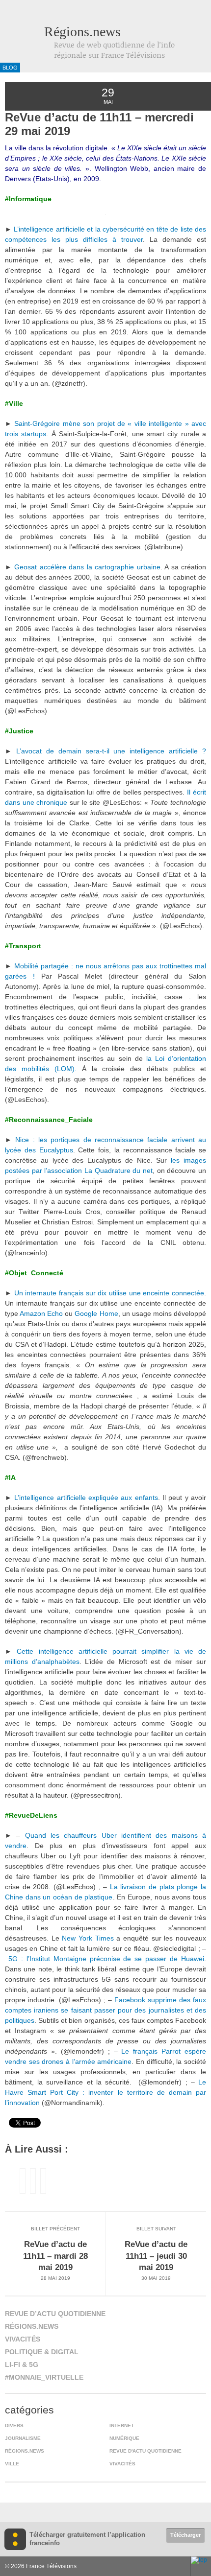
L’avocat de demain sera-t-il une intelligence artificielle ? (111, 751)
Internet (122, 2425)
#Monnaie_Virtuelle (44, 2377)
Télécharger (185, 2535)
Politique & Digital (42, 2352)
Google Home (96, 1313)
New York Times (88, 1938)
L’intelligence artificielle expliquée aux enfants (86, 1498)
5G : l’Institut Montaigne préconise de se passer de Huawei (106, 1959)
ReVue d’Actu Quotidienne (55, 2314)
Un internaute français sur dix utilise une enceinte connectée (109, 1293)
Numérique (124, 2438)
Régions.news (82, 32)
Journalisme (23, 2438)
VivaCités (23, 2339)
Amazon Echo (41, 1313)
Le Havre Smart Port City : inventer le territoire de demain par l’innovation (105, 2092)
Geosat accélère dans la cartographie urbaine (87, 567)
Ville (12, 2464)
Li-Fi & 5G (22, 2365)
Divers (14, 2425)
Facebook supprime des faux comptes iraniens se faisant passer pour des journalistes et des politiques (105, 2010)
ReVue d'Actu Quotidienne (145, 2451)
